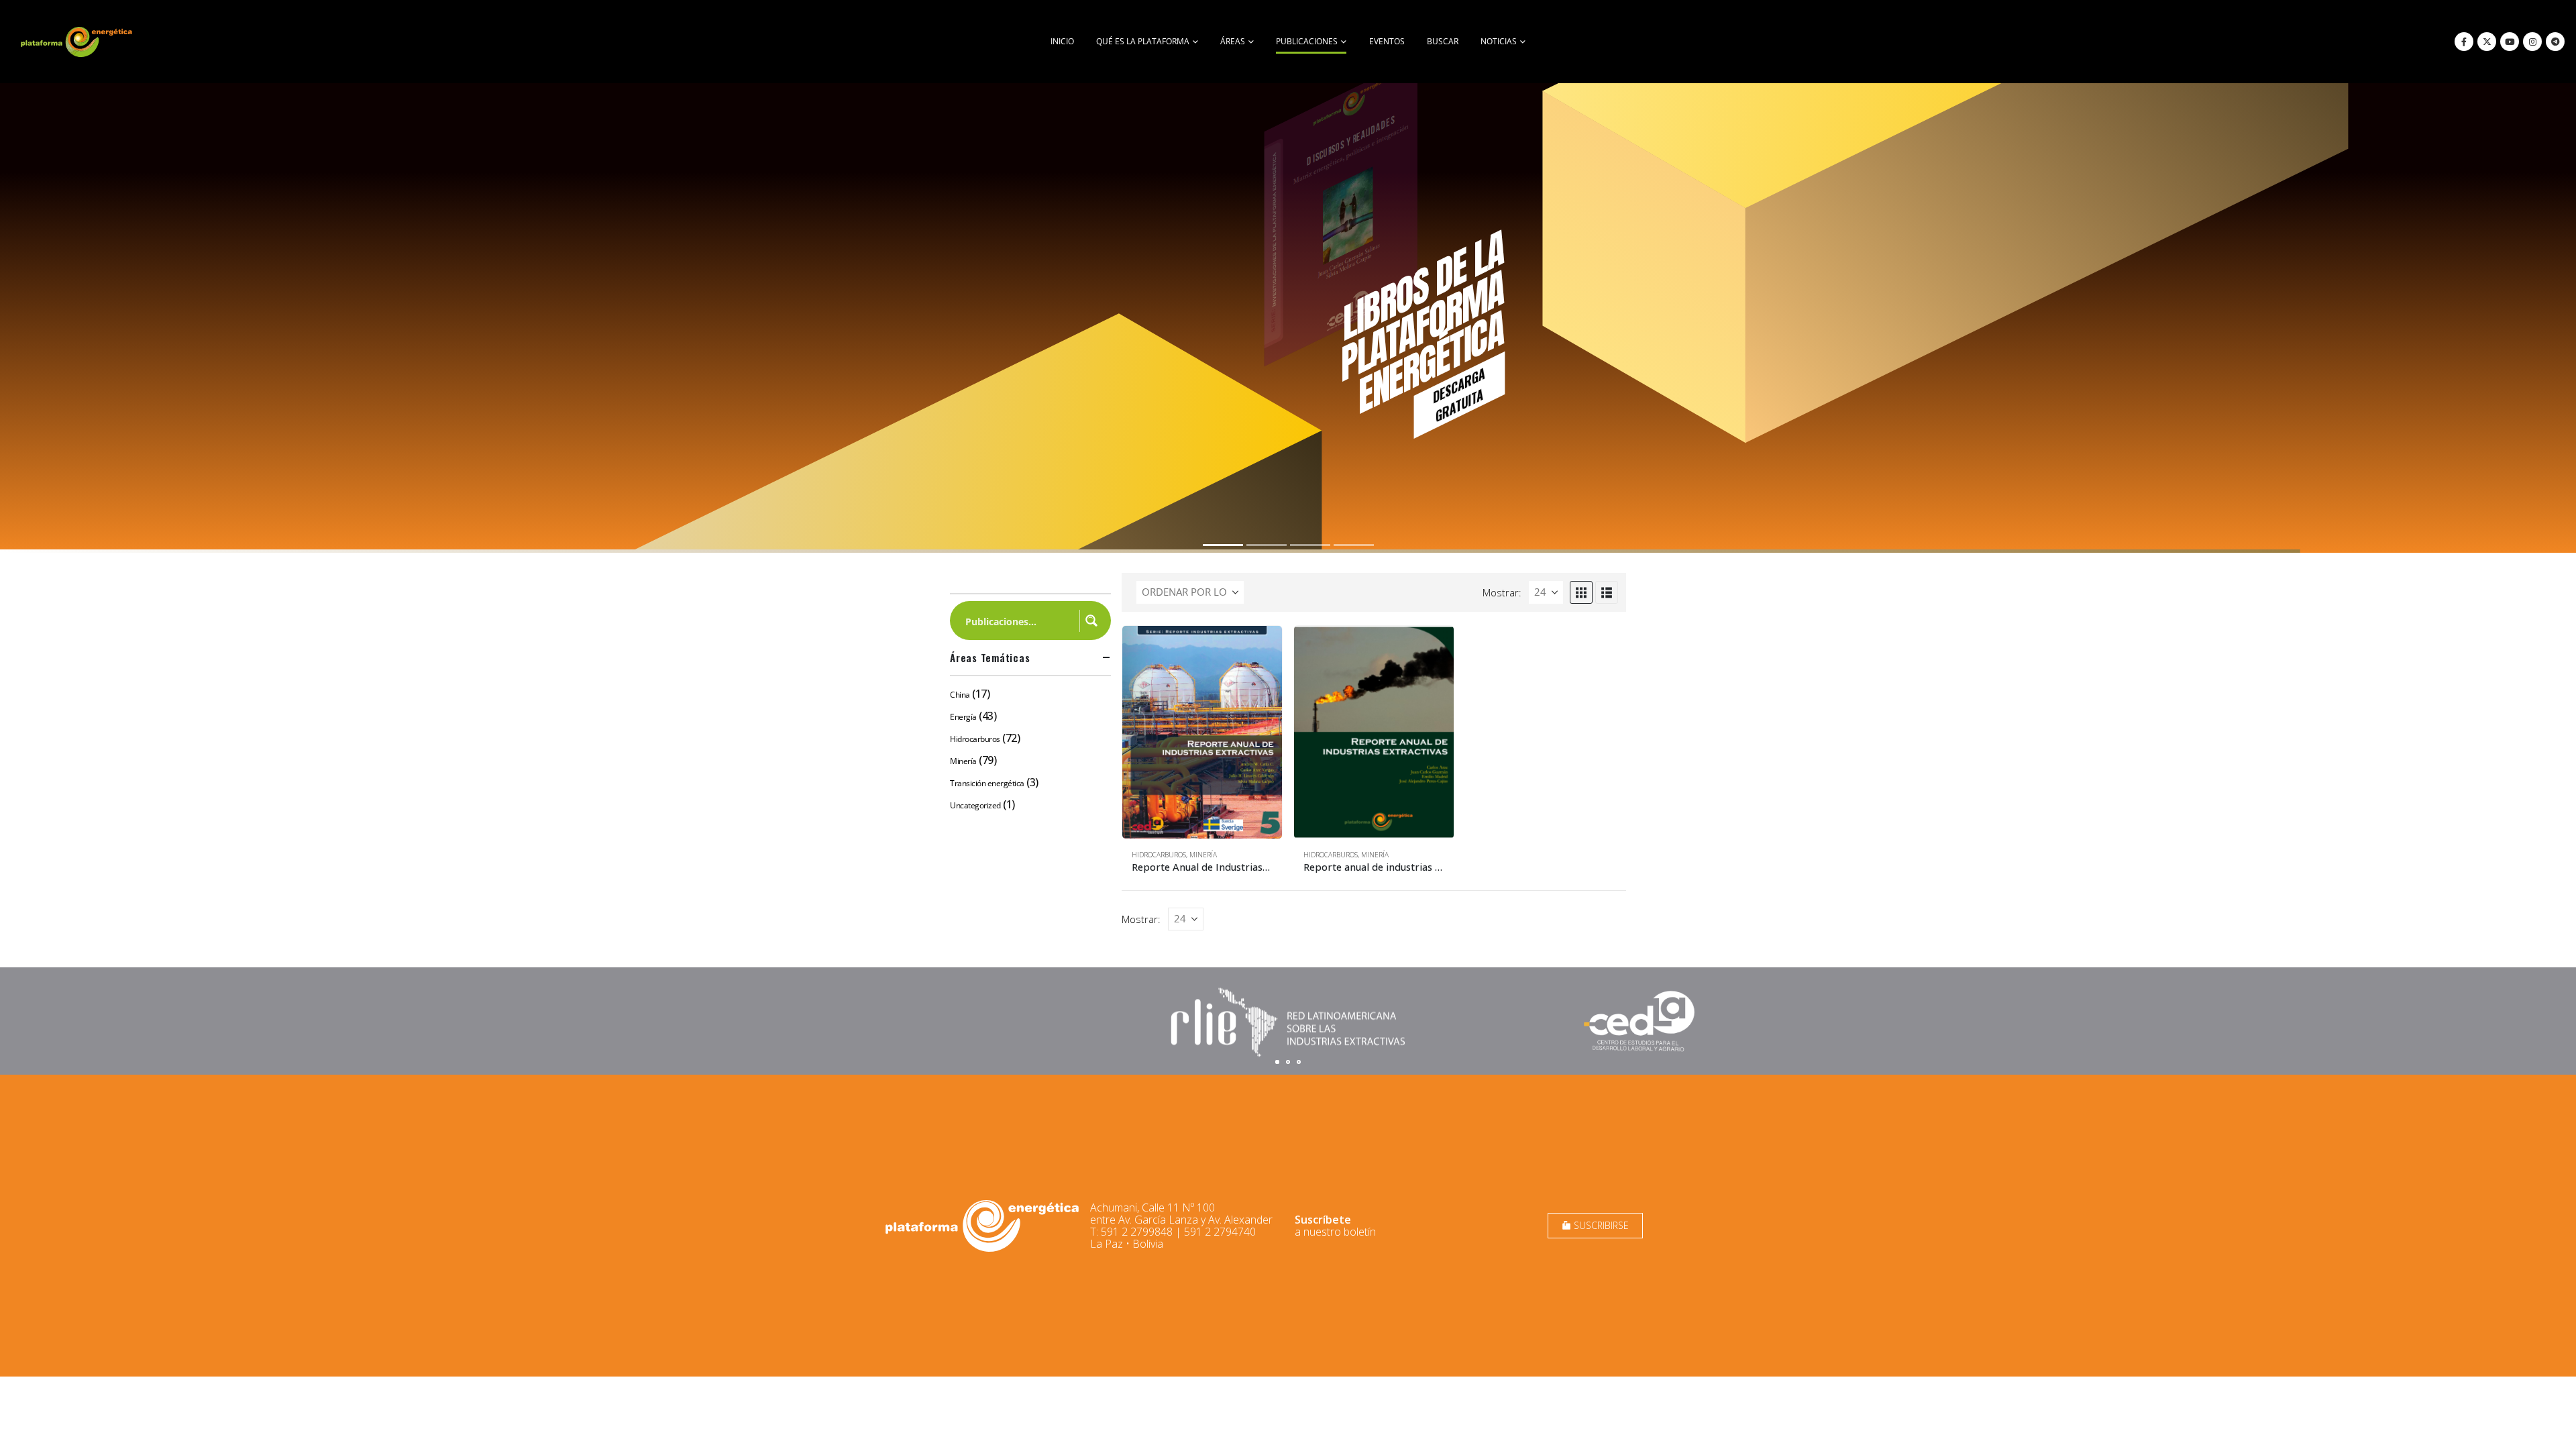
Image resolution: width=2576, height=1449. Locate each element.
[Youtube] (2510, 42)
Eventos (1387, 41)
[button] (1581, 592)
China (960, 695)
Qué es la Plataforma (1143, 41)
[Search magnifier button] (1091, 621)
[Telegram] (2555, 42)
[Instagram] (2532, 42)
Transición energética (987, 783)
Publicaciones (1307, 41)
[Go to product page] (1202, 732)
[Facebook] (2464, 42)
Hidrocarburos (1159, 855)
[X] (2487, 42)
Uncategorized (975, 805)
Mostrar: (1502, 592)
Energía (963, 717)
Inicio (1062, 41)
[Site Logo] (78, 42)
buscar (1443, 41)
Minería (1203, 855)
